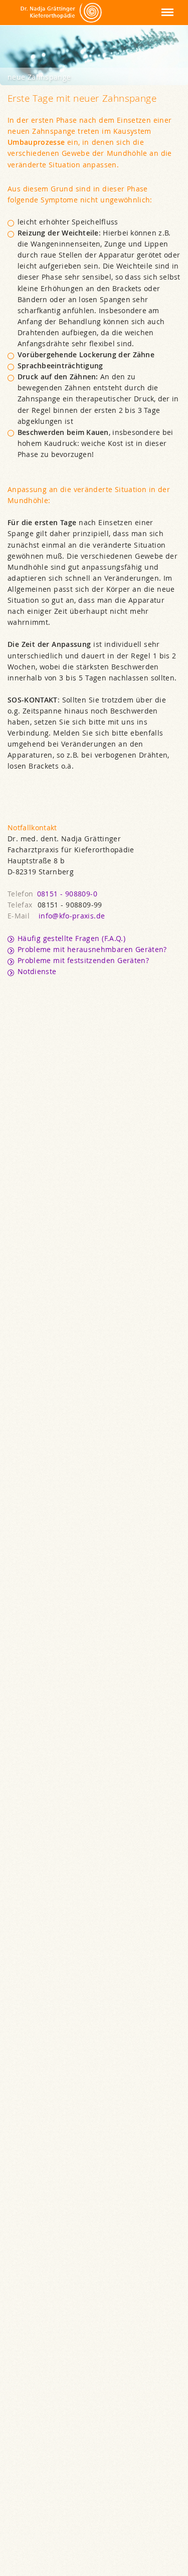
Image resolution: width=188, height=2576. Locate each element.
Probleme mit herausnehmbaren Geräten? (92, 950)
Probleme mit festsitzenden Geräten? (83, 961)
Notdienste (37, 972)
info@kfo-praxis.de (72, 916)
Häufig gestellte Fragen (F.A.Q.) (71, 939)
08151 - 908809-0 (67, 894)
